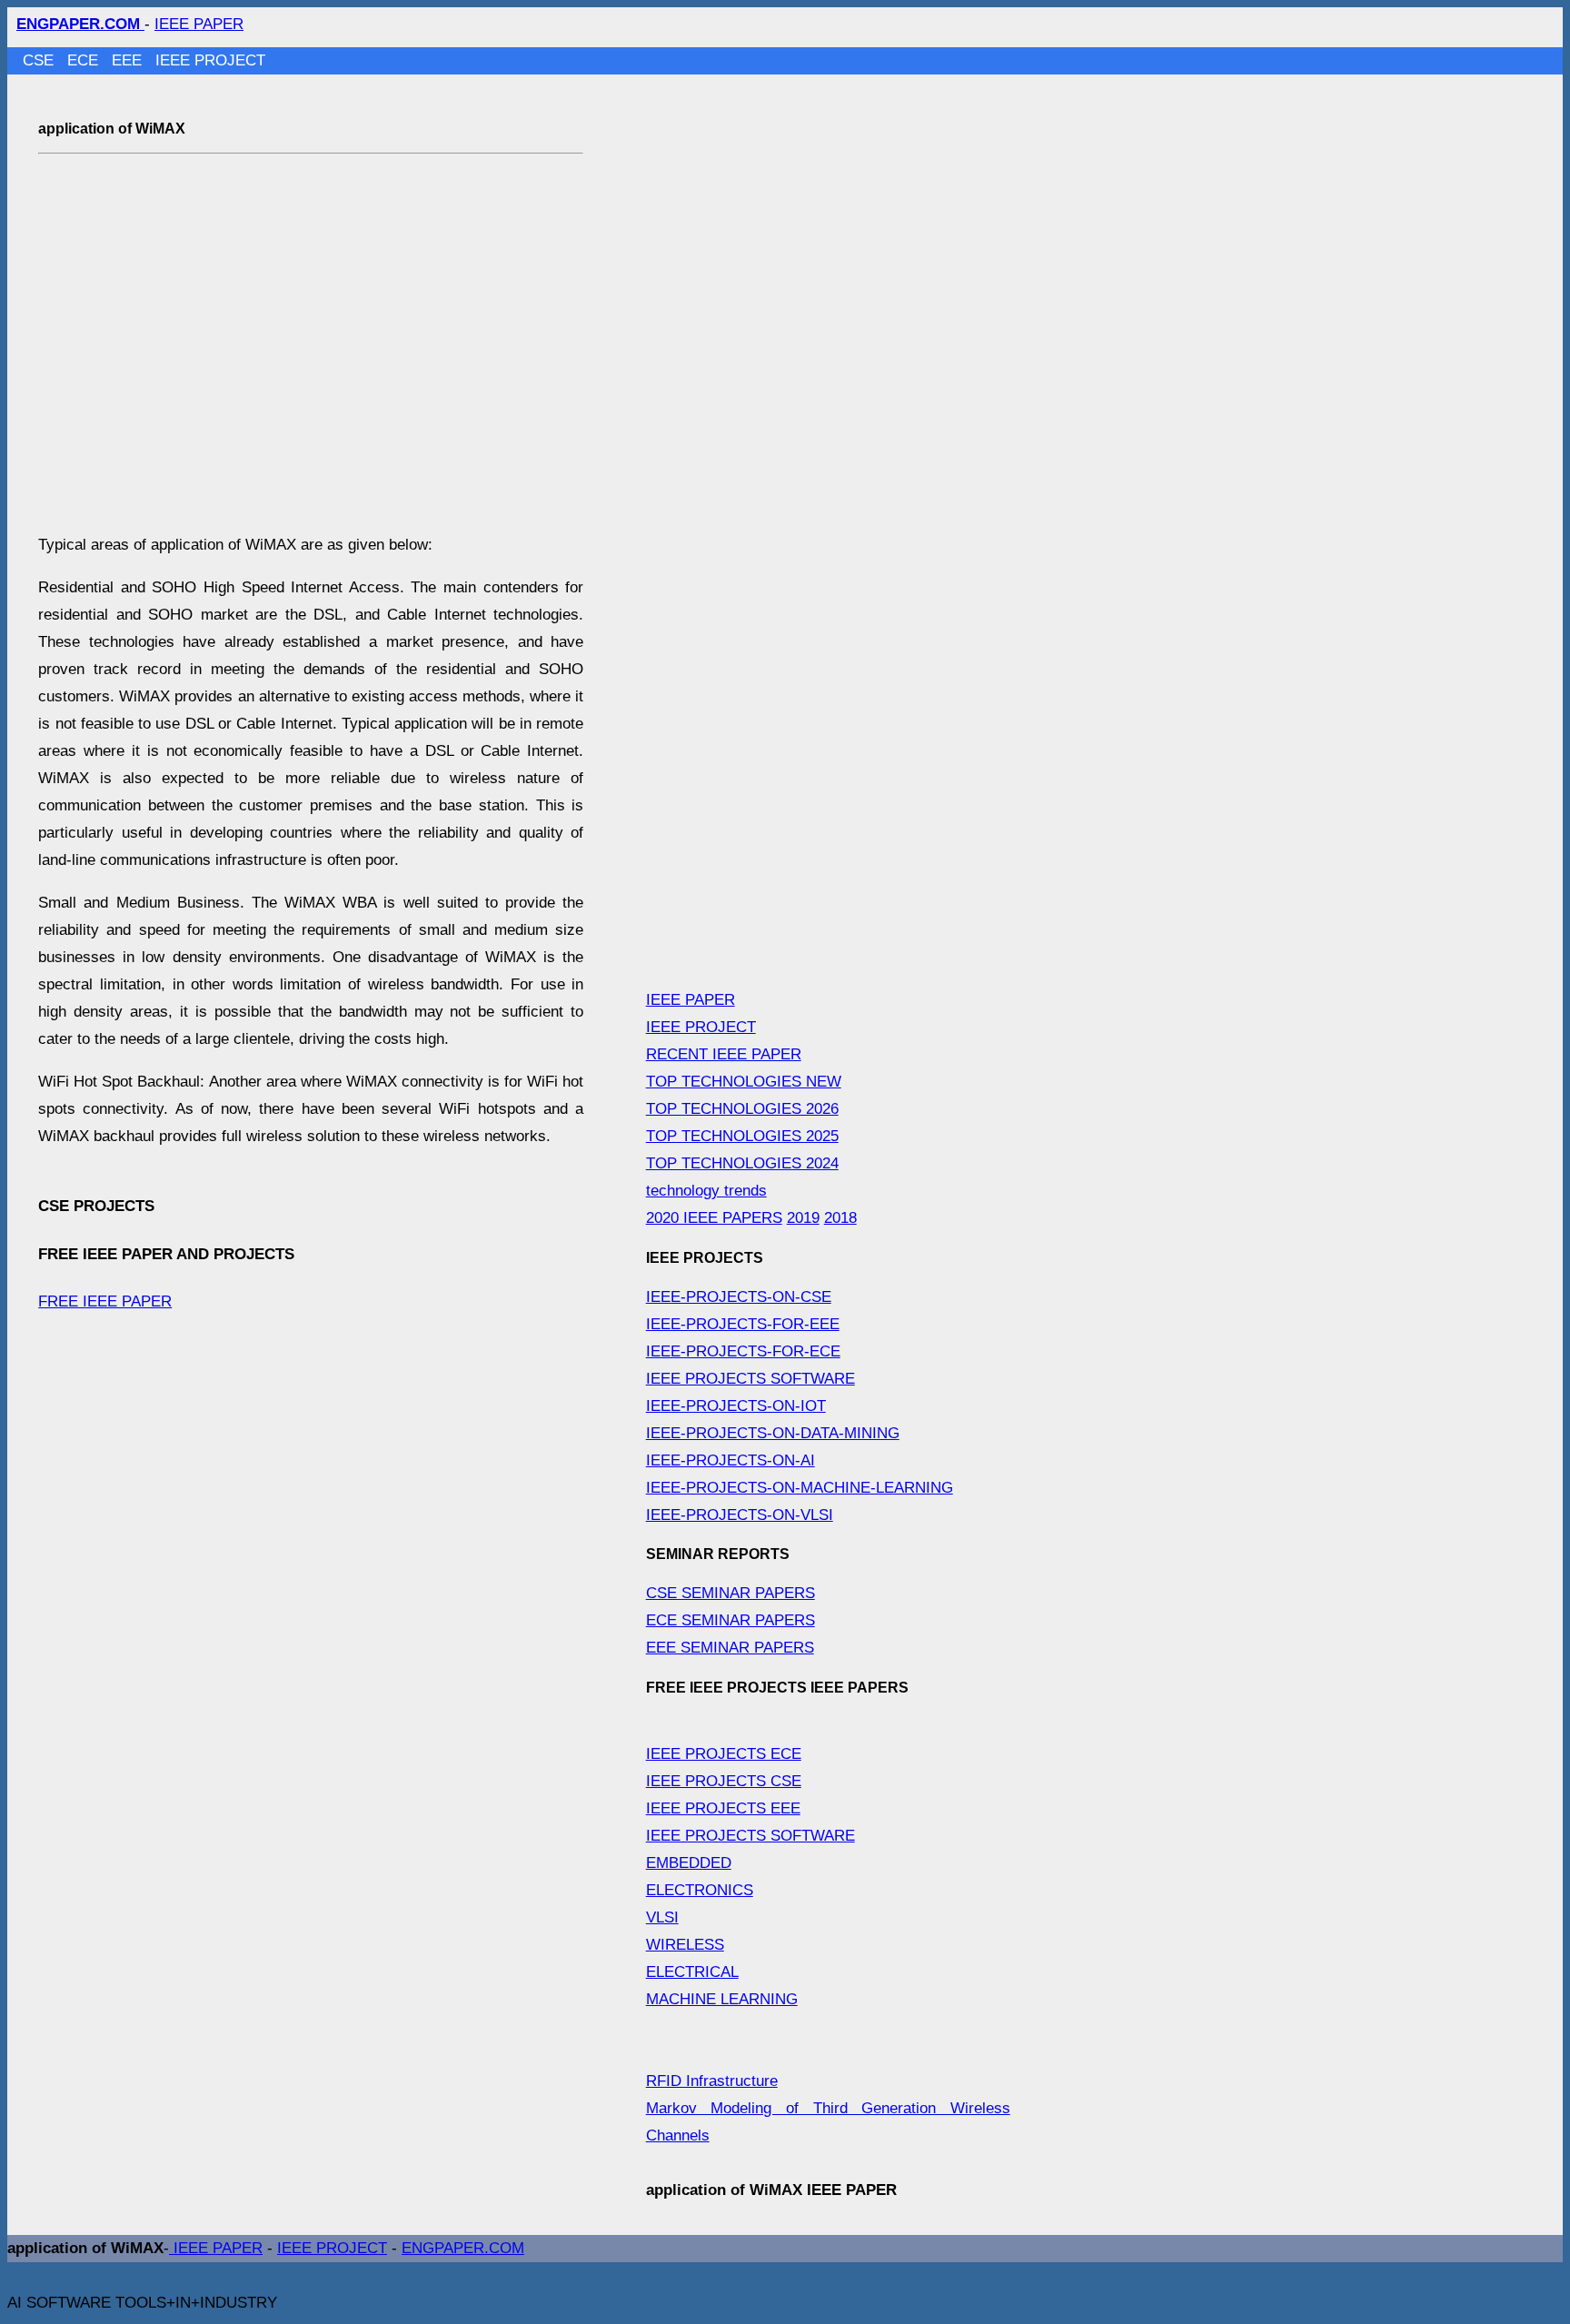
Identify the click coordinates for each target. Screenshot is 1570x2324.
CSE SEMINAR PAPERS (730, 1593)
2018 (840, 1218)
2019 (803, 1218)
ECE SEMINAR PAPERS (730, 1620)
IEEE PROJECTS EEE (723, 1808)
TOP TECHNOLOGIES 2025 (742, 1136)
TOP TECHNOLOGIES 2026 (742, 1109)
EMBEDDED (689, 1863)
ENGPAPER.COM (463, 2248)
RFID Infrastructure (712, 2081)
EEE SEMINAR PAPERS (730, 1648)
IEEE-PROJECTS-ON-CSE (739, 1297)
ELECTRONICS (700, 1890)
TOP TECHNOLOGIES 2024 (742, 1163)
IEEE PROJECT (210, 60)
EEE (129, 60)
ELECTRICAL (692, 1972)
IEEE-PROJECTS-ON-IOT (736, 1406)
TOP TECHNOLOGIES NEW (744, 1082)
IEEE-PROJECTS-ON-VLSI (740, 1515)
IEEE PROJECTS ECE (724, 1754)
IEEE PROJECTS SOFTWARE (750, 1379)
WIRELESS (685, 1945)
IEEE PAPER (199, 24)
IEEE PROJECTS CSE (724, 1781)
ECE (85, 60)
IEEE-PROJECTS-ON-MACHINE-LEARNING (800, 1488)
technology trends (706, 1191)
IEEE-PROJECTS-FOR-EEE (743, 1324)
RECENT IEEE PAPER (724, 1054)
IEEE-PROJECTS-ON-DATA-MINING (773, 1433)
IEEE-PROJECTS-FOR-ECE (743, 1351)
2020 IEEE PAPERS (714, 1218)
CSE (40, 60)
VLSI (662, 1917)
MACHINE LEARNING (722, 1999)
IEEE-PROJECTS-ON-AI (730, 1460)
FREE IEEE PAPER (105, 1301)
